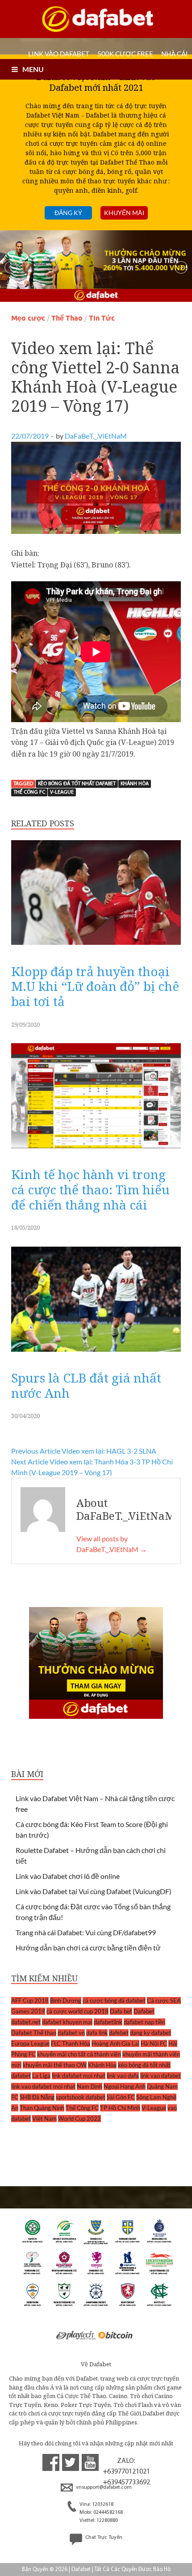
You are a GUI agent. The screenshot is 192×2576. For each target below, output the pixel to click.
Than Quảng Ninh (42, 2108)
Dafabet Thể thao (34, 2033)
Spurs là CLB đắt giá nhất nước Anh (86, 1385)
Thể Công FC (29, 792)
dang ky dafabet (150, 2033)
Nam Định (90, 2086)
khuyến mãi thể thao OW (55, 2065)
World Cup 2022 (79, 2119)
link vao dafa (123, 2076)
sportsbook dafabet (81, 2097)
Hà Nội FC (154, 2043)
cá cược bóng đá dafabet (114, 2001)
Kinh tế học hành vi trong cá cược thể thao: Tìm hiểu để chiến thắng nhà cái (90, 1189)
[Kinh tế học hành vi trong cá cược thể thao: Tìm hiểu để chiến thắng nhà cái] (96, 1150)
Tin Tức (102, 318)
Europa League (30, 2043)
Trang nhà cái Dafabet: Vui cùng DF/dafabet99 (86, 1932)
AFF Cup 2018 (30, 2001)
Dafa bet (121, 2011)
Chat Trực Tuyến (103, 2538)
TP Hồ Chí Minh (120, 2108)
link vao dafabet (161, 2076)
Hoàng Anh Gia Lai (115, 2043)
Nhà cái (175, 54)
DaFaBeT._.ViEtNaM (96, 436)
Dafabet (144, 2011)
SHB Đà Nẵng (37, 2097)
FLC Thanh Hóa (71, 2043)
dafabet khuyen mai (67, 2022)
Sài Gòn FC (121, 2097)
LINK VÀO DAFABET (59, 54)
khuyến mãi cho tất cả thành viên (79, 2054)
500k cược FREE (125, 54)
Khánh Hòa (135, 784)
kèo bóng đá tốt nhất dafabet (77, 784)
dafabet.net (26, 2022)
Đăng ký (68, 213)
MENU (33, 69)
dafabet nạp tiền (144, 2022)
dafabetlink (108, 2022)
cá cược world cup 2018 (77, 2011)
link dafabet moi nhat (79, 2076)
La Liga (41, 2076)
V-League (62, 792)
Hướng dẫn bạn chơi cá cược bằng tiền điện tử (88, 1948)
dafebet (119, 2033)
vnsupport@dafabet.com (103, 2487)
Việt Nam (44, 2119)
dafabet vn (71, 2033)
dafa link (97, 2033)
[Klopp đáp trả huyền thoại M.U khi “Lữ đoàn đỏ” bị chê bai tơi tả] (96, 947)
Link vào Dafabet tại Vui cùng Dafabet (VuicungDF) (94, 1891)
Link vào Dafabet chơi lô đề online (68, 1876)
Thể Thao (67, 318)
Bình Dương (66, 2001)
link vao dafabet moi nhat (43, 2086)
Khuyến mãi (124, 213)
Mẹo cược (28, 318)
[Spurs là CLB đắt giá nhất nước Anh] (96, 1354)
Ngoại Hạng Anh (125, 2086)
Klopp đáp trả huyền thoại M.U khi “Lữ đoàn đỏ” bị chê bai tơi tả (95, 986)
